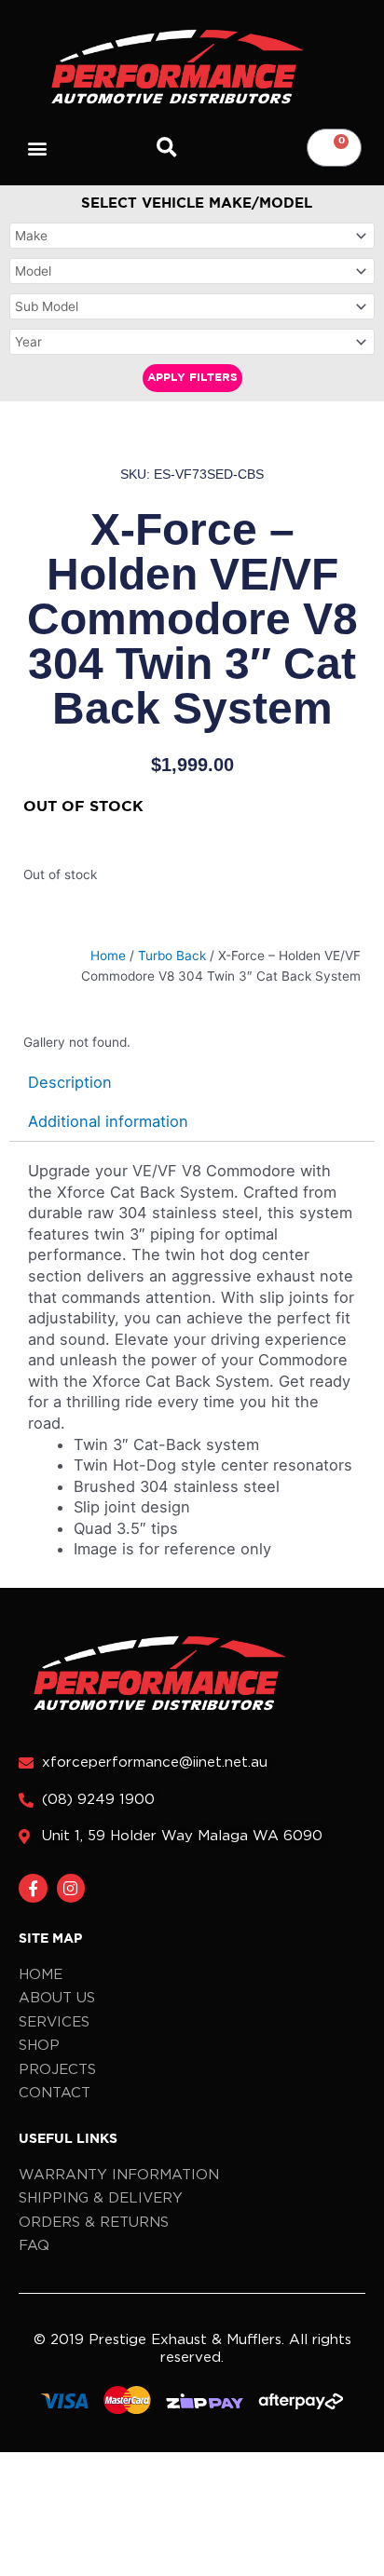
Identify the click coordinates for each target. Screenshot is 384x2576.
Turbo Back (172, 956)
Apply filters (192, 378)
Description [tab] (70, 1082)
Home (108, 956)
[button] (38, 148)
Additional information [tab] (108, 1121)
